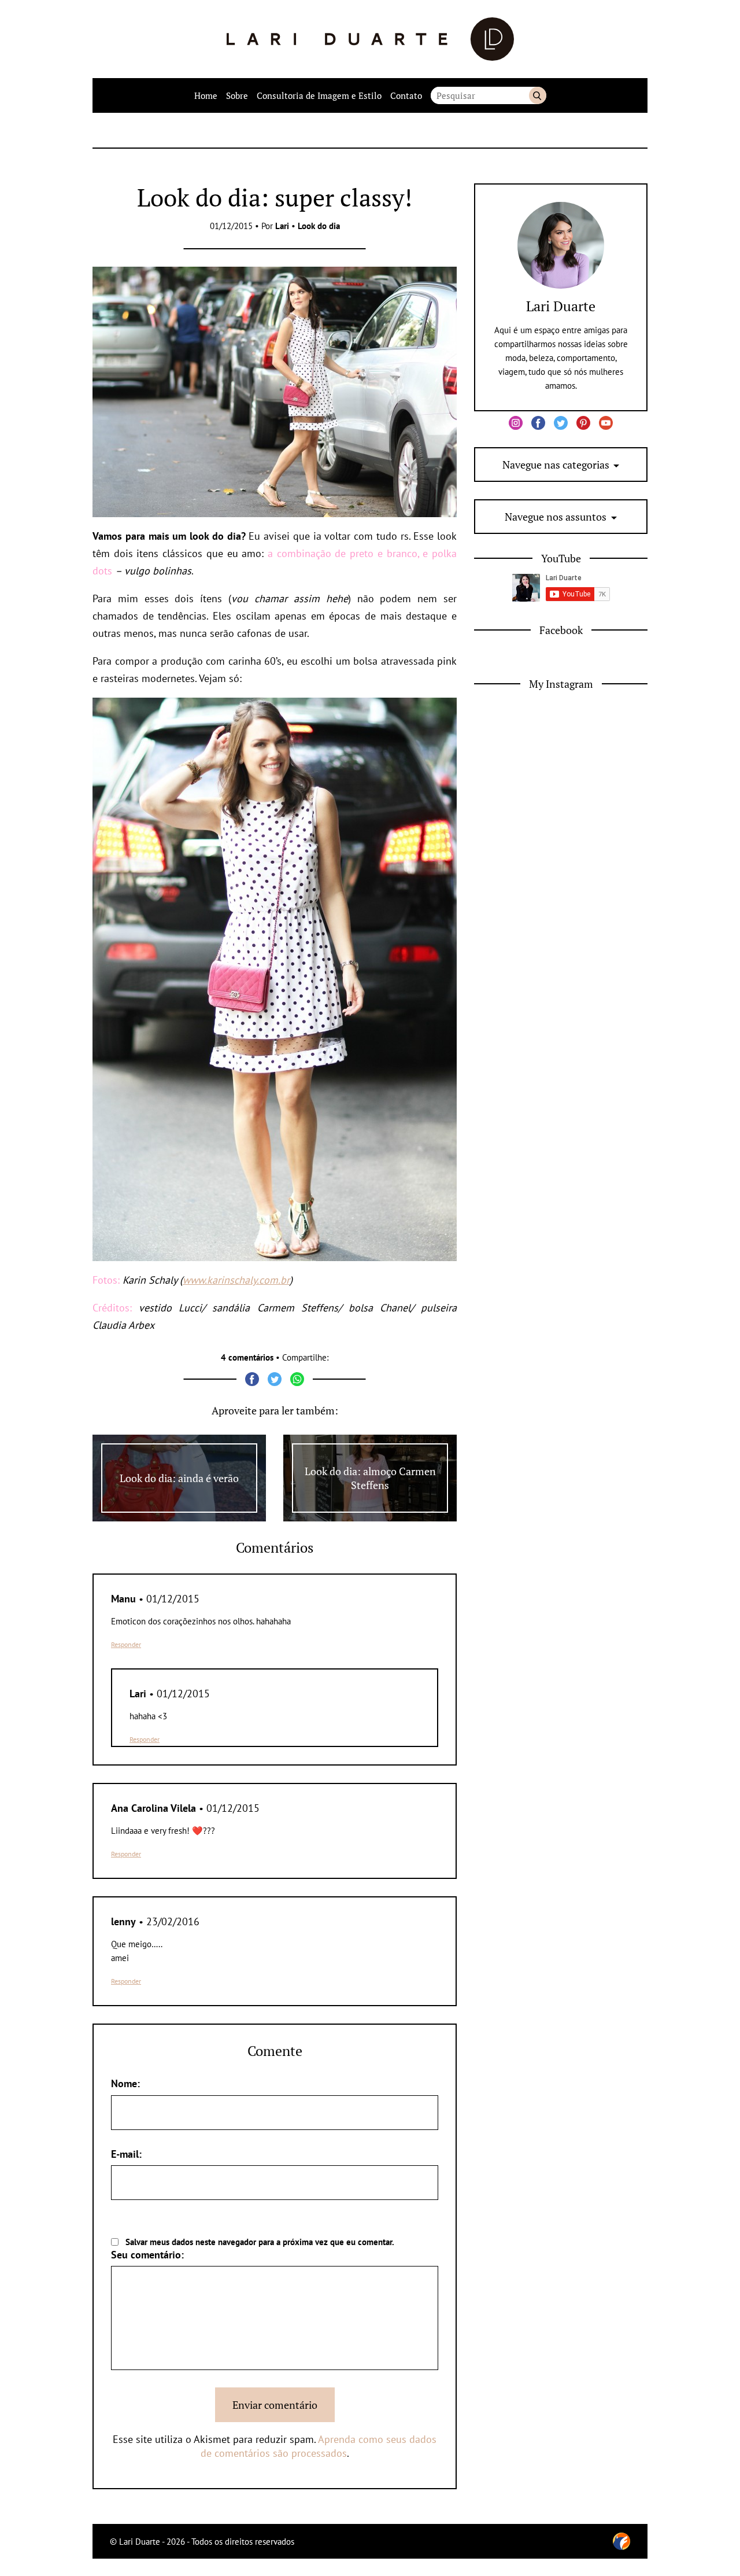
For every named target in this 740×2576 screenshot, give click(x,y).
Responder (126, 1644)
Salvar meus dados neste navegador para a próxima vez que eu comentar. (260, 2242)
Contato (406, 95)
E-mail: (126, 2154)
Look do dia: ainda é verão (179, 1478)
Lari (282, 226)
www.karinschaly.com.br (236, 1280)
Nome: (125, 2083)
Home (206, 95)
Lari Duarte (561, 306)
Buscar (538, 95)
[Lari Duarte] (370, 39)
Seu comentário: (147, 2255)
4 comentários (247, 1357)
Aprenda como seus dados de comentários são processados (319, 2446)
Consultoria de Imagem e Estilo (319, 95)
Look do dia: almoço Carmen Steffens (370, 1478)
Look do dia (319, 226)
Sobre (237, 95)
